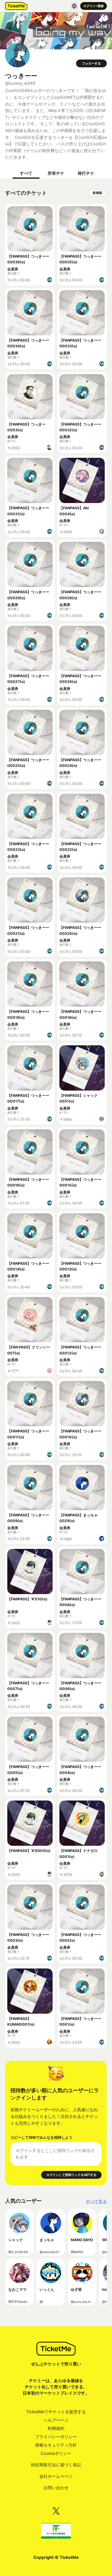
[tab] (26, 173)
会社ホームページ (56, 2476)
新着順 (97, 193)
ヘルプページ (56, 2420)
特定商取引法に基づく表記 (56, 2465)
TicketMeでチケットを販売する (56, 2412)
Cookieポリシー (56, 2453)
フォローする (91, 63)
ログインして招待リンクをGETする (71, 2175)
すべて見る (96, 2201)
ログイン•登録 (94, 6)
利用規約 (56, 2428)
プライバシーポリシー (56, 2437)
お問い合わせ (56, 2488)
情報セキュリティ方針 (56, 2445)
